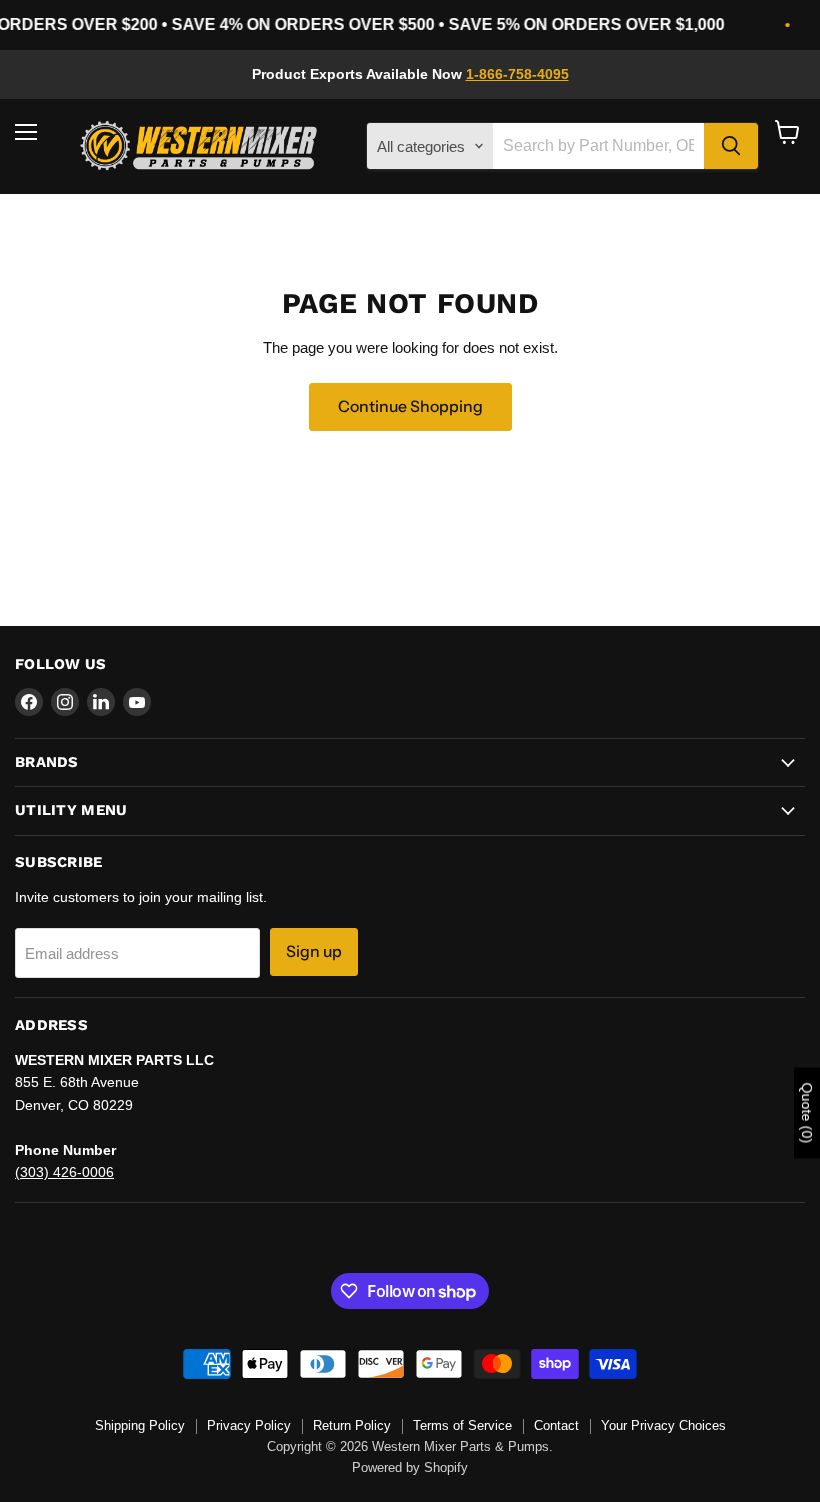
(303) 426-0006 (64, 1172)
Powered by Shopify (410, 1467)
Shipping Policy (140, 1425)
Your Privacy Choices (663, 1425)
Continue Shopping (410, 406)
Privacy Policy (249, 1425)
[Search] (731, 146)
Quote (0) (807, 1113)
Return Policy (352, 1425)
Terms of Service (462, 1425)
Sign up (314, 951)
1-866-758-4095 (517, 74)
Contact (556, 1425)
